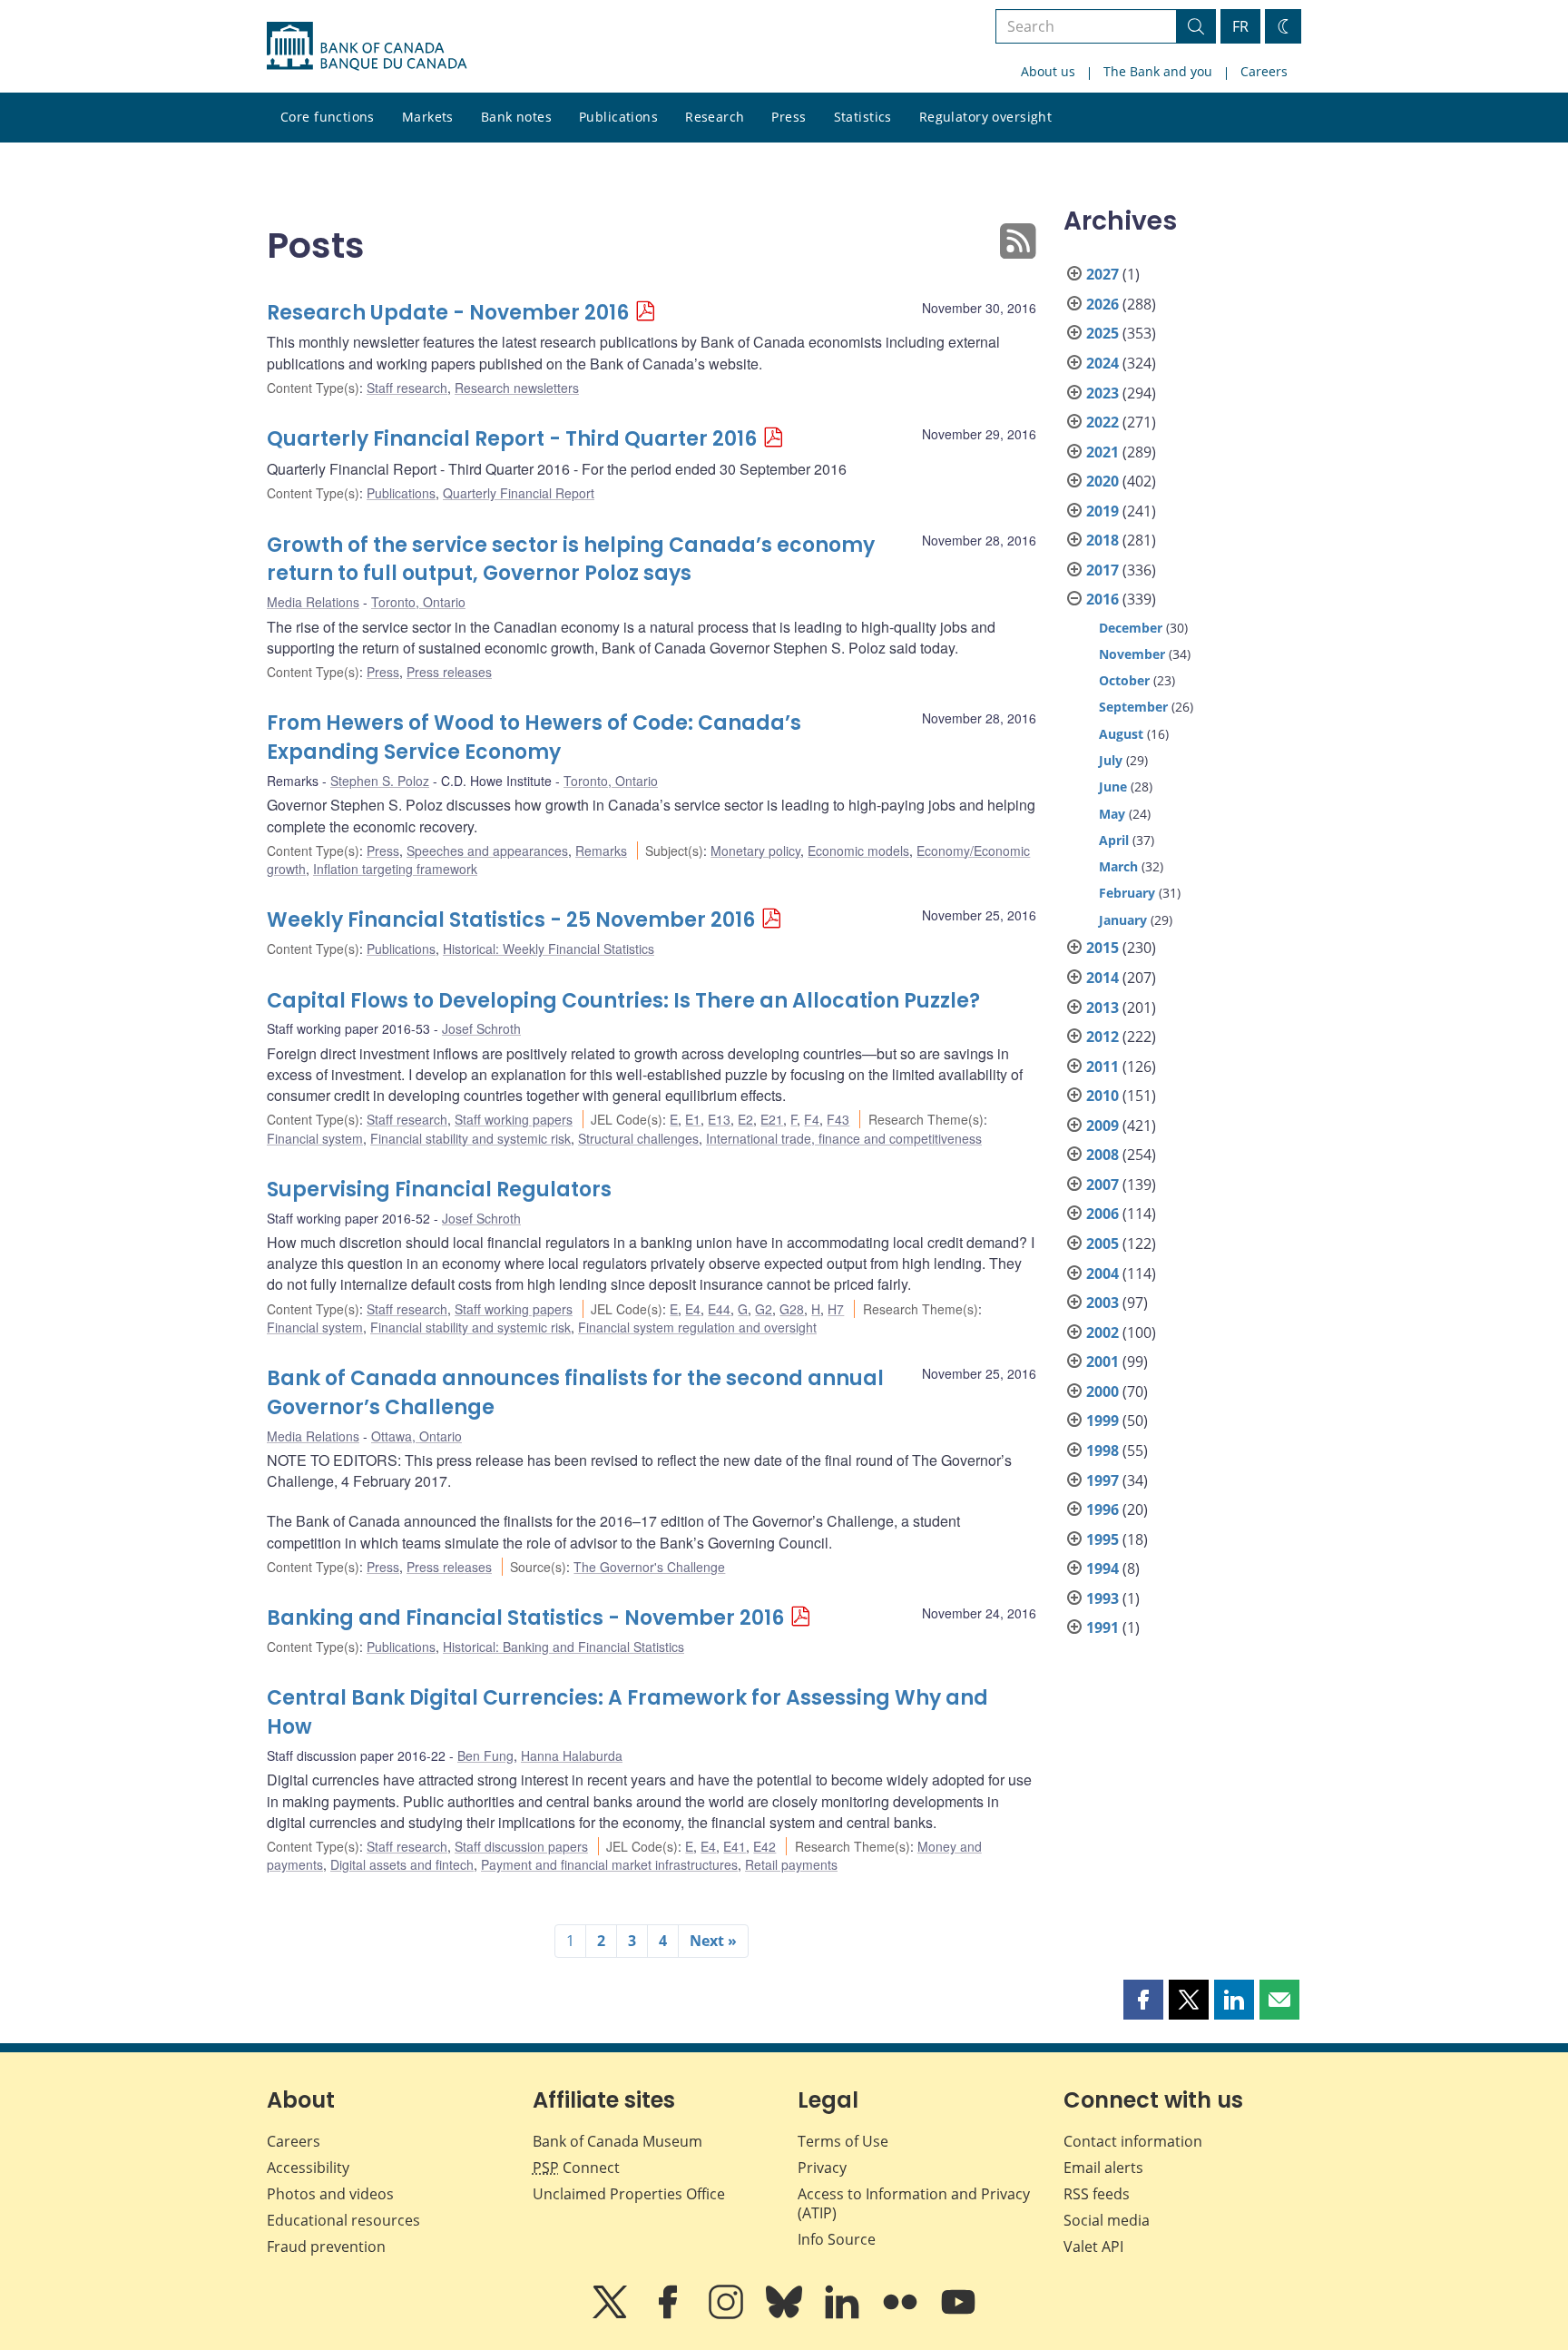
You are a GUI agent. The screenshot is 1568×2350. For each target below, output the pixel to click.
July (1111, 760)
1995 (1102, 1539)
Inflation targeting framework (395, 869)
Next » (713, 1941)
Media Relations (313, 602)
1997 (1102, 1480)
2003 (1102, 1303)
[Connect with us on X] (612, 2315)
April (1114, 840)
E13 (719, 1119)
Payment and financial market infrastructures (609, 1864)
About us (1048, 71)
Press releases (449, 672)
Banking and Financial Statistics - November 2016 (525, 1618)
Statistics (863, 117)
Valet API (1093, 2247)
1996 (1102, 1509)
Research (715, 117)
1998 (1102, 1450)
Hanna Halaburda (572, 1755)
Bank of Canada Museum (617, 2141)
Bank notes (516, 117)
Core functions (328, 117)
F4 (812, 1119)
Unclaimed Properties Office (629, 2194)
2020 (1102, 481)
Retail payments (791, 1864)
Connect (576, 2168)
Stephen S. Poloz (380, 781)
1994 (1102, 1568)
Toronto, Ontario (418, 602)
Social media (1107, 2220)
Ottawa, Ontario (416, 1436)
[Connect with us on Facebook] (670, 2315)
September (1133, 707)
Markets (428, 117)
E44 (719, 1309)
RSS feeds (1097, 2194)
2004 (1102, 1273)
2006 (1102, 1214)
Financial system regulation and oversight (697, 1327)
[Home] (367, 46)
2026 (1102, 304)
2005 (1102, 1244)
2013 (1102, 1008)
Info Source (837, 2239)
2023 (1102, 393)
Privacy (822, 2168)
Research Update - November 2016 (448, 313)
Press (789, 117)
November (1132, 654)
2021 (1102, 452)
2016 (1102, 599)
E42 (764, 1846)
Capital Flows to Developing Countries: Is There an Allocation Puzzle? (623, 1001)
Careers (1264, 71)
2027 (1102, 274)
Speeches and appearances (487, 851)
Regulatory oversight (985, 117)
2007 (1102, 1185)
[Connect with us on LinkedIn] (844, 2315)
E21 (772, 1119)
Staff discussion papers (521, 1846)
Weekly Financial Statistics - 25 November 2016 (511, 920)
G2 (764, 1309)
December (1131, 628)
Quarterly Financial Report (519, 493)
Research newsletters (517, 388)
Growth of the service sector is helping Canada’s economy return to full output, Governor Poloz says (571, 560)
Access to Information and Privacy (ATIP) (914, 2203)
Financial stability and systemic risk (470, 1138)
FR (1240, 26)
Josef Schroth (481, 1028)
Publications (618, 117)
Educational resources (343, 2220)
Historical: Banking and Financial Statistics (563, 1647)
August (1121, 734)
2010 (1102, 1096)
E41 (735, 1846)
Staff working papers (514, 1119)
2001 (1102, 1362)
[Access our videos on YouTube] (958, 2315)
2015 (1102, 948)
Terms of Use (843, 2141)
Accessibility (308, 2168)
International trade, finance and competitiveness (844, 1138)
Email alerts (1103, 2168)
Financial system (315, 1138)
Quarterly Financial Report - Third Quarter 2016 (512, 439)
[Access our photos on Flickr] (902, 2315)
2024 (1102, 363)
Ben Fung (485, 1755)
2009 (1102, 1126)
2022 (1102, 422)
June (1113, 787)
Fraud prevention (326, 2247)
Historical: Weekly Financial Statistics (549, 949)
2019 (1102, 511)
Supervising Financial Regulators (439, 1190)
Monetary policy (755, 851)
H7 (836, 1309)
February (1127, 893)
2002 (1102, 1332)
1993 (1102, 1598)
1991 (1102, 1627)
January (1123, 920)
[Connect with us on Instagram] (728, 2315)
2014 (1102, 978)
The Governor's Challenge (649, 1567)
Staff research (407, 388)
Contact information (1133, 2141)
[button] (1143, 2000)
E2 (745, 1119)
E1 (693, 1119)
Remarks (601, 851)
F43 (838, 1119)
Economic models (858, 851)
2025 (1102, 333)
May (1112, 814)
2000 (1102, 1391)
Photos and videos (330, 2194)
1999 (1102, 1421)
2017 (1102, 570)
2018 (1102, 540)
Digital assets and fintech (402, 1864)
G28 (792, 1309)
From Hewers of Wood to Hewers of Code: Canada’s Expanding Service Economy (534, 737)
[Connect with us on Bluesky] (786, 2315)
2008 (1102, 1155)
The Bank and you (1158, 71)
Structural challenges (638, 1138)
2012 (1102, 1037)
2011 (1102, 1067)
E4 (693, 1309)
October (1124, 680)
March (1118, 866)
